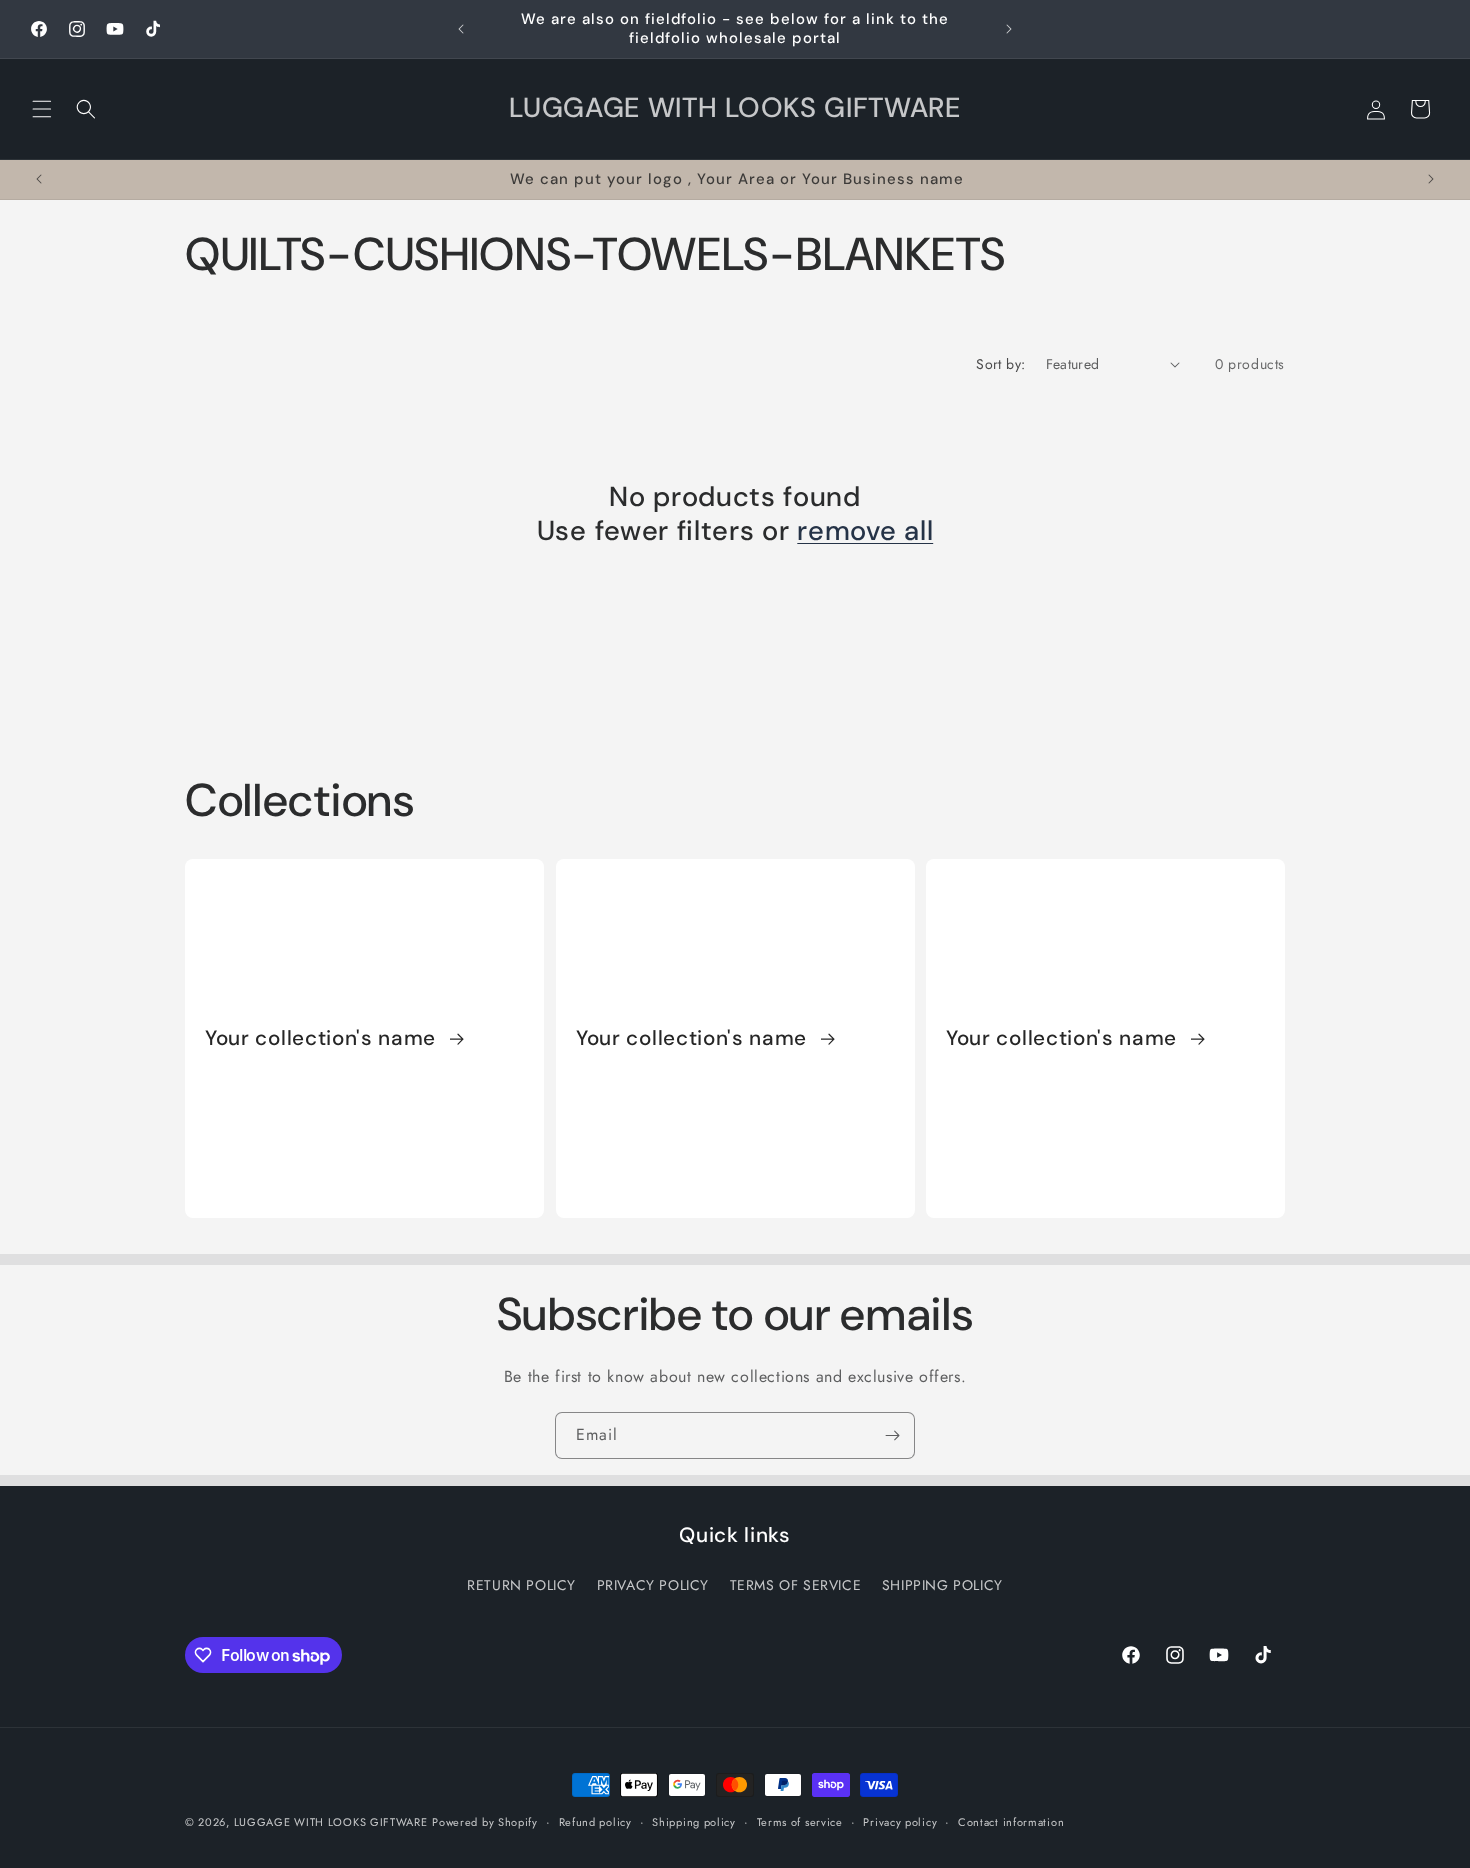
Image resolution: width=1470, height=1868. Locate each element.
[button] (42, 109)
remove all (865, 531)
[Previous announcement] (461, 29)
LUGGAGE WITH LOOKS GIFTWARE (331, 1822)
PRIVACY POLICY (653, 1585)
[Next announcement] (1009, 29)
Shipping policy (694, 1822)
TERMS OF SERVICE (796, 1585)
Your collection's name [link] (323, 1038)
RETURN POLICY (521, 1585)
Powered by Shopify (485, 1822)
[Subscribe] (892, 1435)
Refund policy (595, 1822)
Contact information (1011, 1822)
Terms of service (800, 1822)
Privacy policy (900, 1822)
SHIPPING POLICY (942, 1585)
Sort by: (1000, 364)
